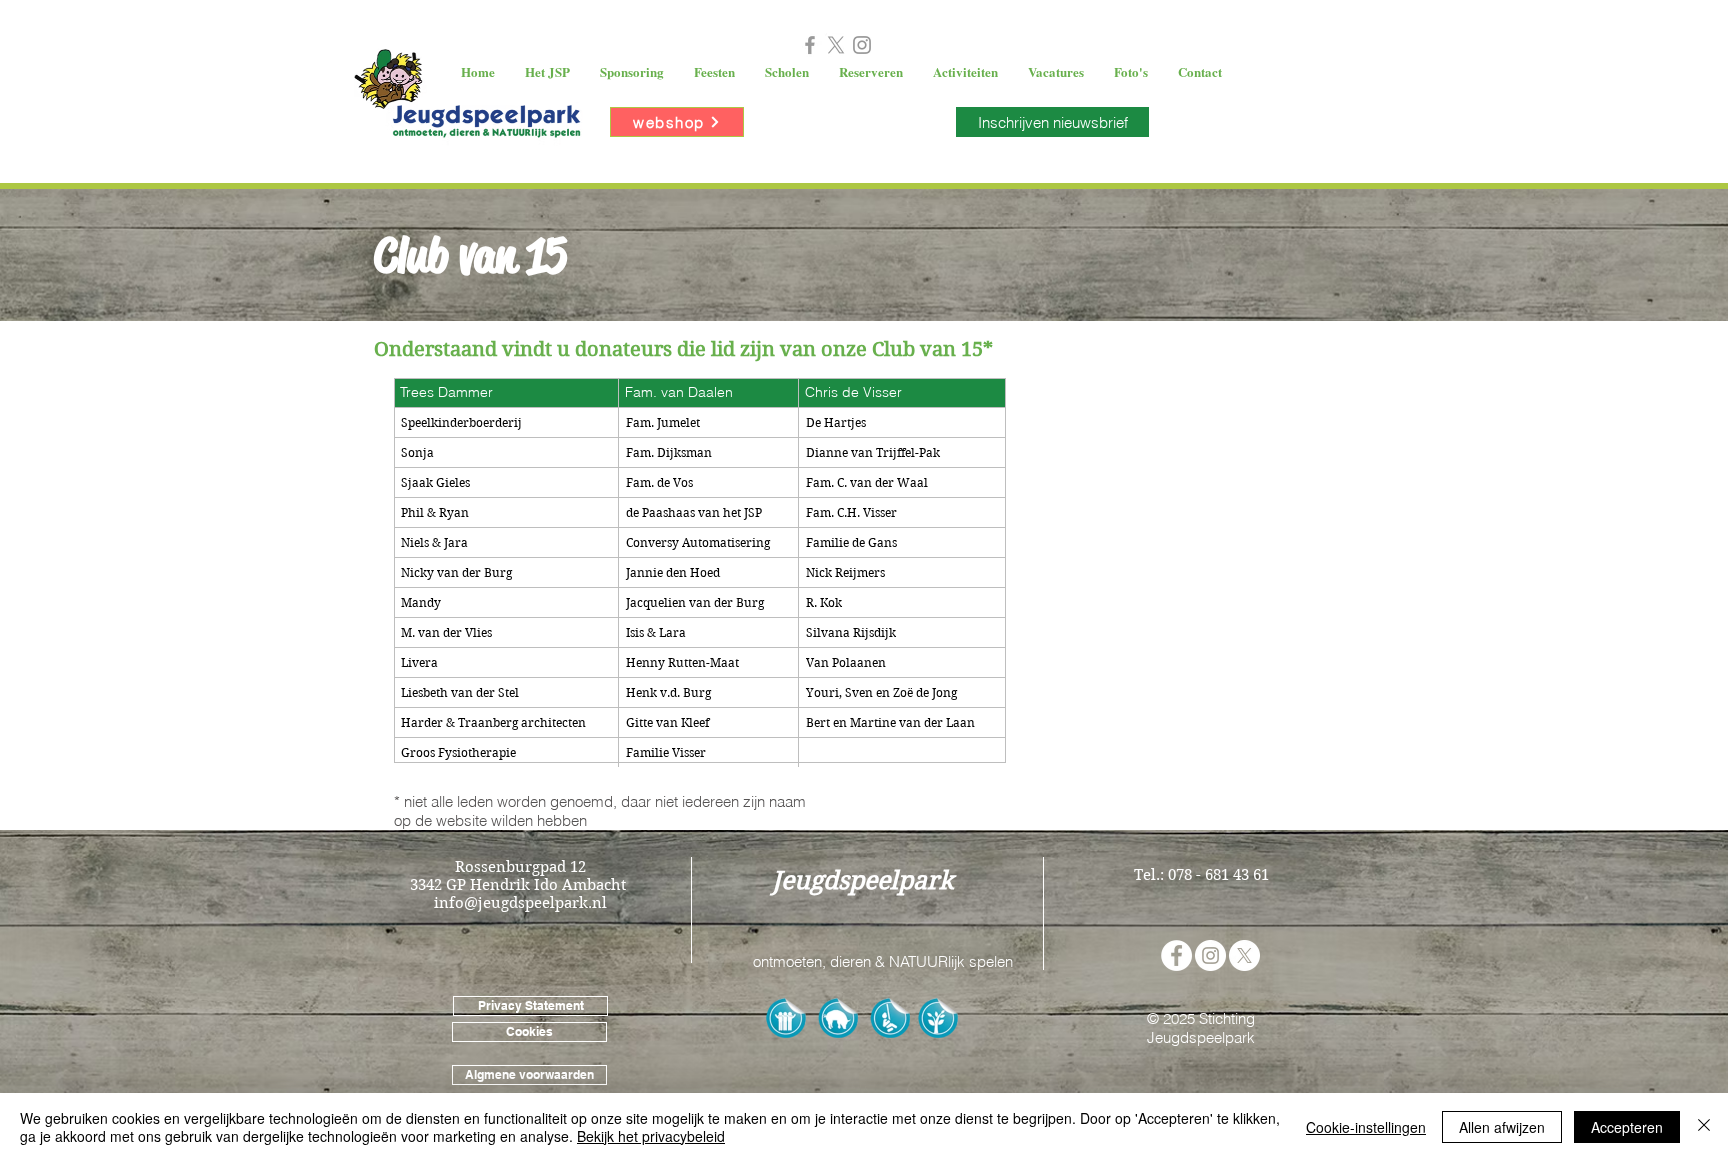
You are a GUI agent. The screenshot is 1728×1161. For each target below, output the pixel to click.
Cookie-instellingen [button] (1366, 1127)
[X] (836, 45)
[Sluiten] (1704, 1127)
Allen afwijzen (1502, 1127)
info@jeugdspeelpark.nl (520, 903)
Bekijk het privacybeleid (651, 1136)
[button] (547, 72)
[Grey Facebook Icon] (810, 45)
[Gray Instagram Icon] (862, 45)
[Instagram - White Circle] (1210, 955)
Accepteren (1627, 1127)
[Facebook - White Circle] (1176, 955)
